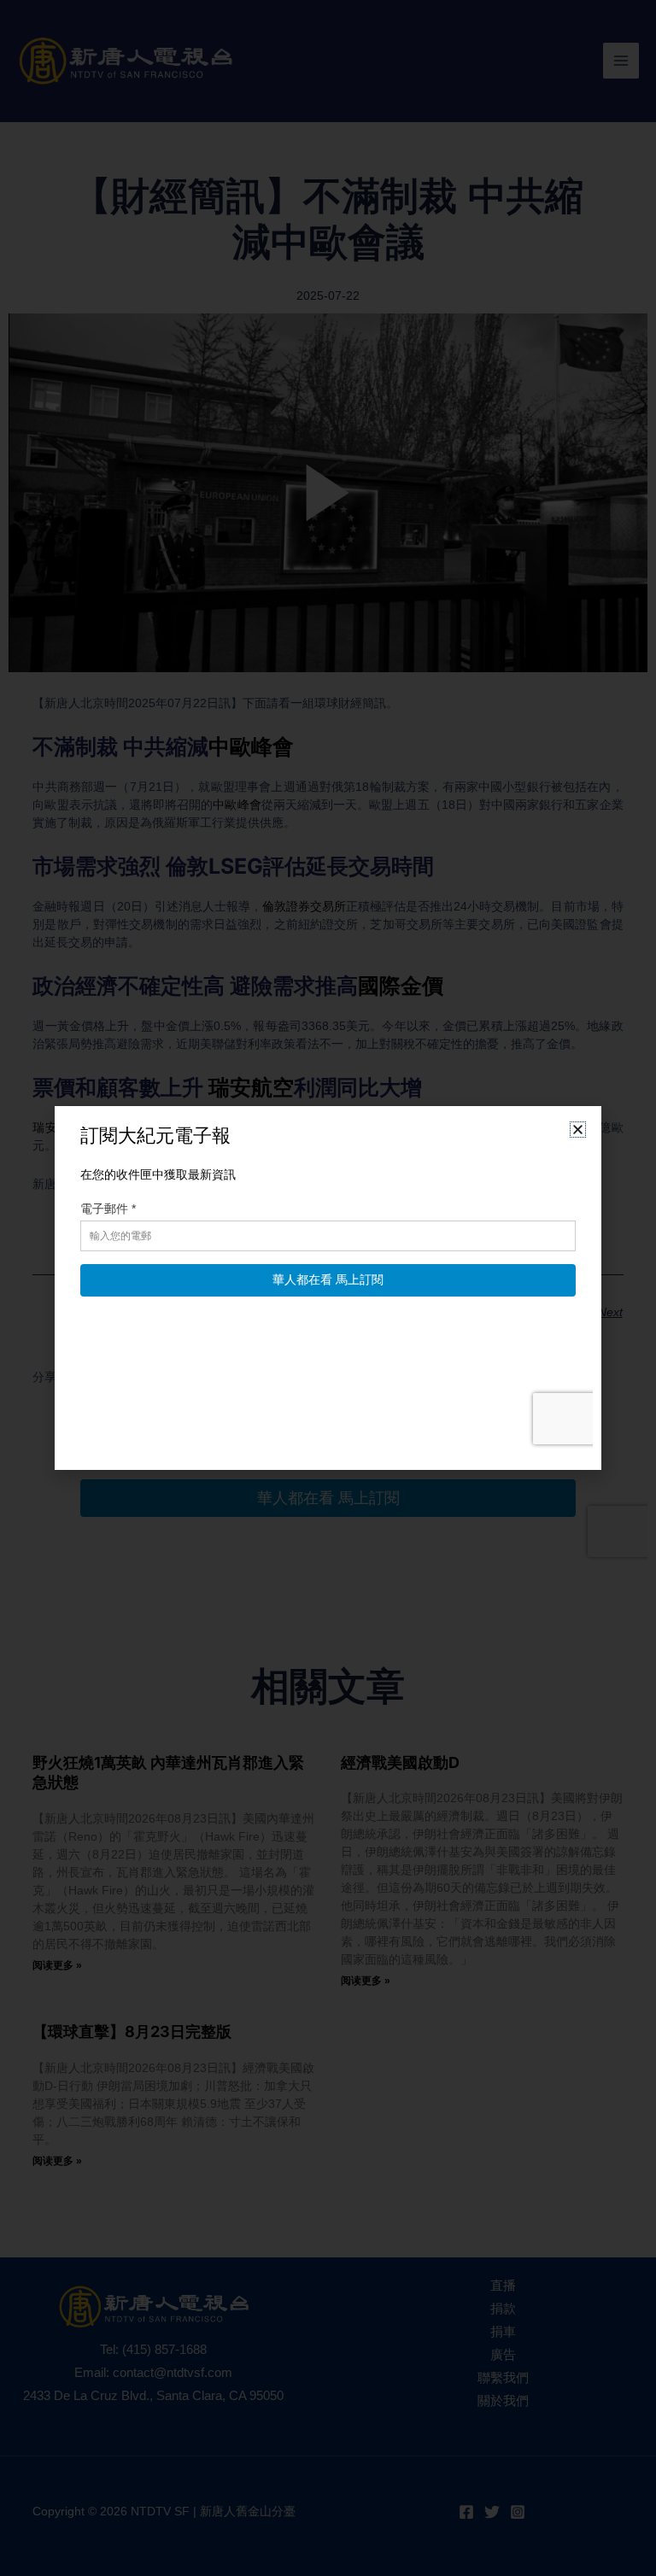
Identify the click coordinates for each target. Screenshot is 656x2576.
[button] (578, 1130)
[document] (328, 1288)
